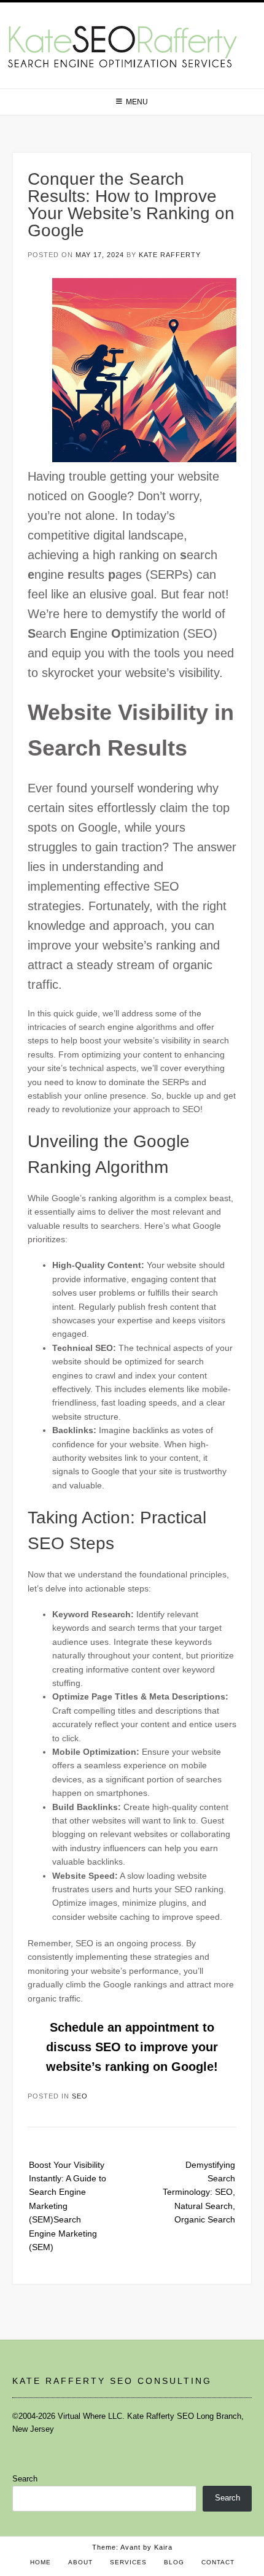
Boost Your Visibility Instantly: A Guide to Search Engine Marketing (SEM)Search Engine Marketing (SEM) (68, 2206)
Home (41, 2562)
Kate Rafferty (170, 255)
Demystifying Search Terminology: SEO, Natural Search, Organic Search (199, 2192)
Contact (218, 2562)
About (80, 2562)
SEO (80, 2096)
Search (25, 2479)
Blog (174, 2562)
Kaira (163, 2547)
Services (128, 2562)
